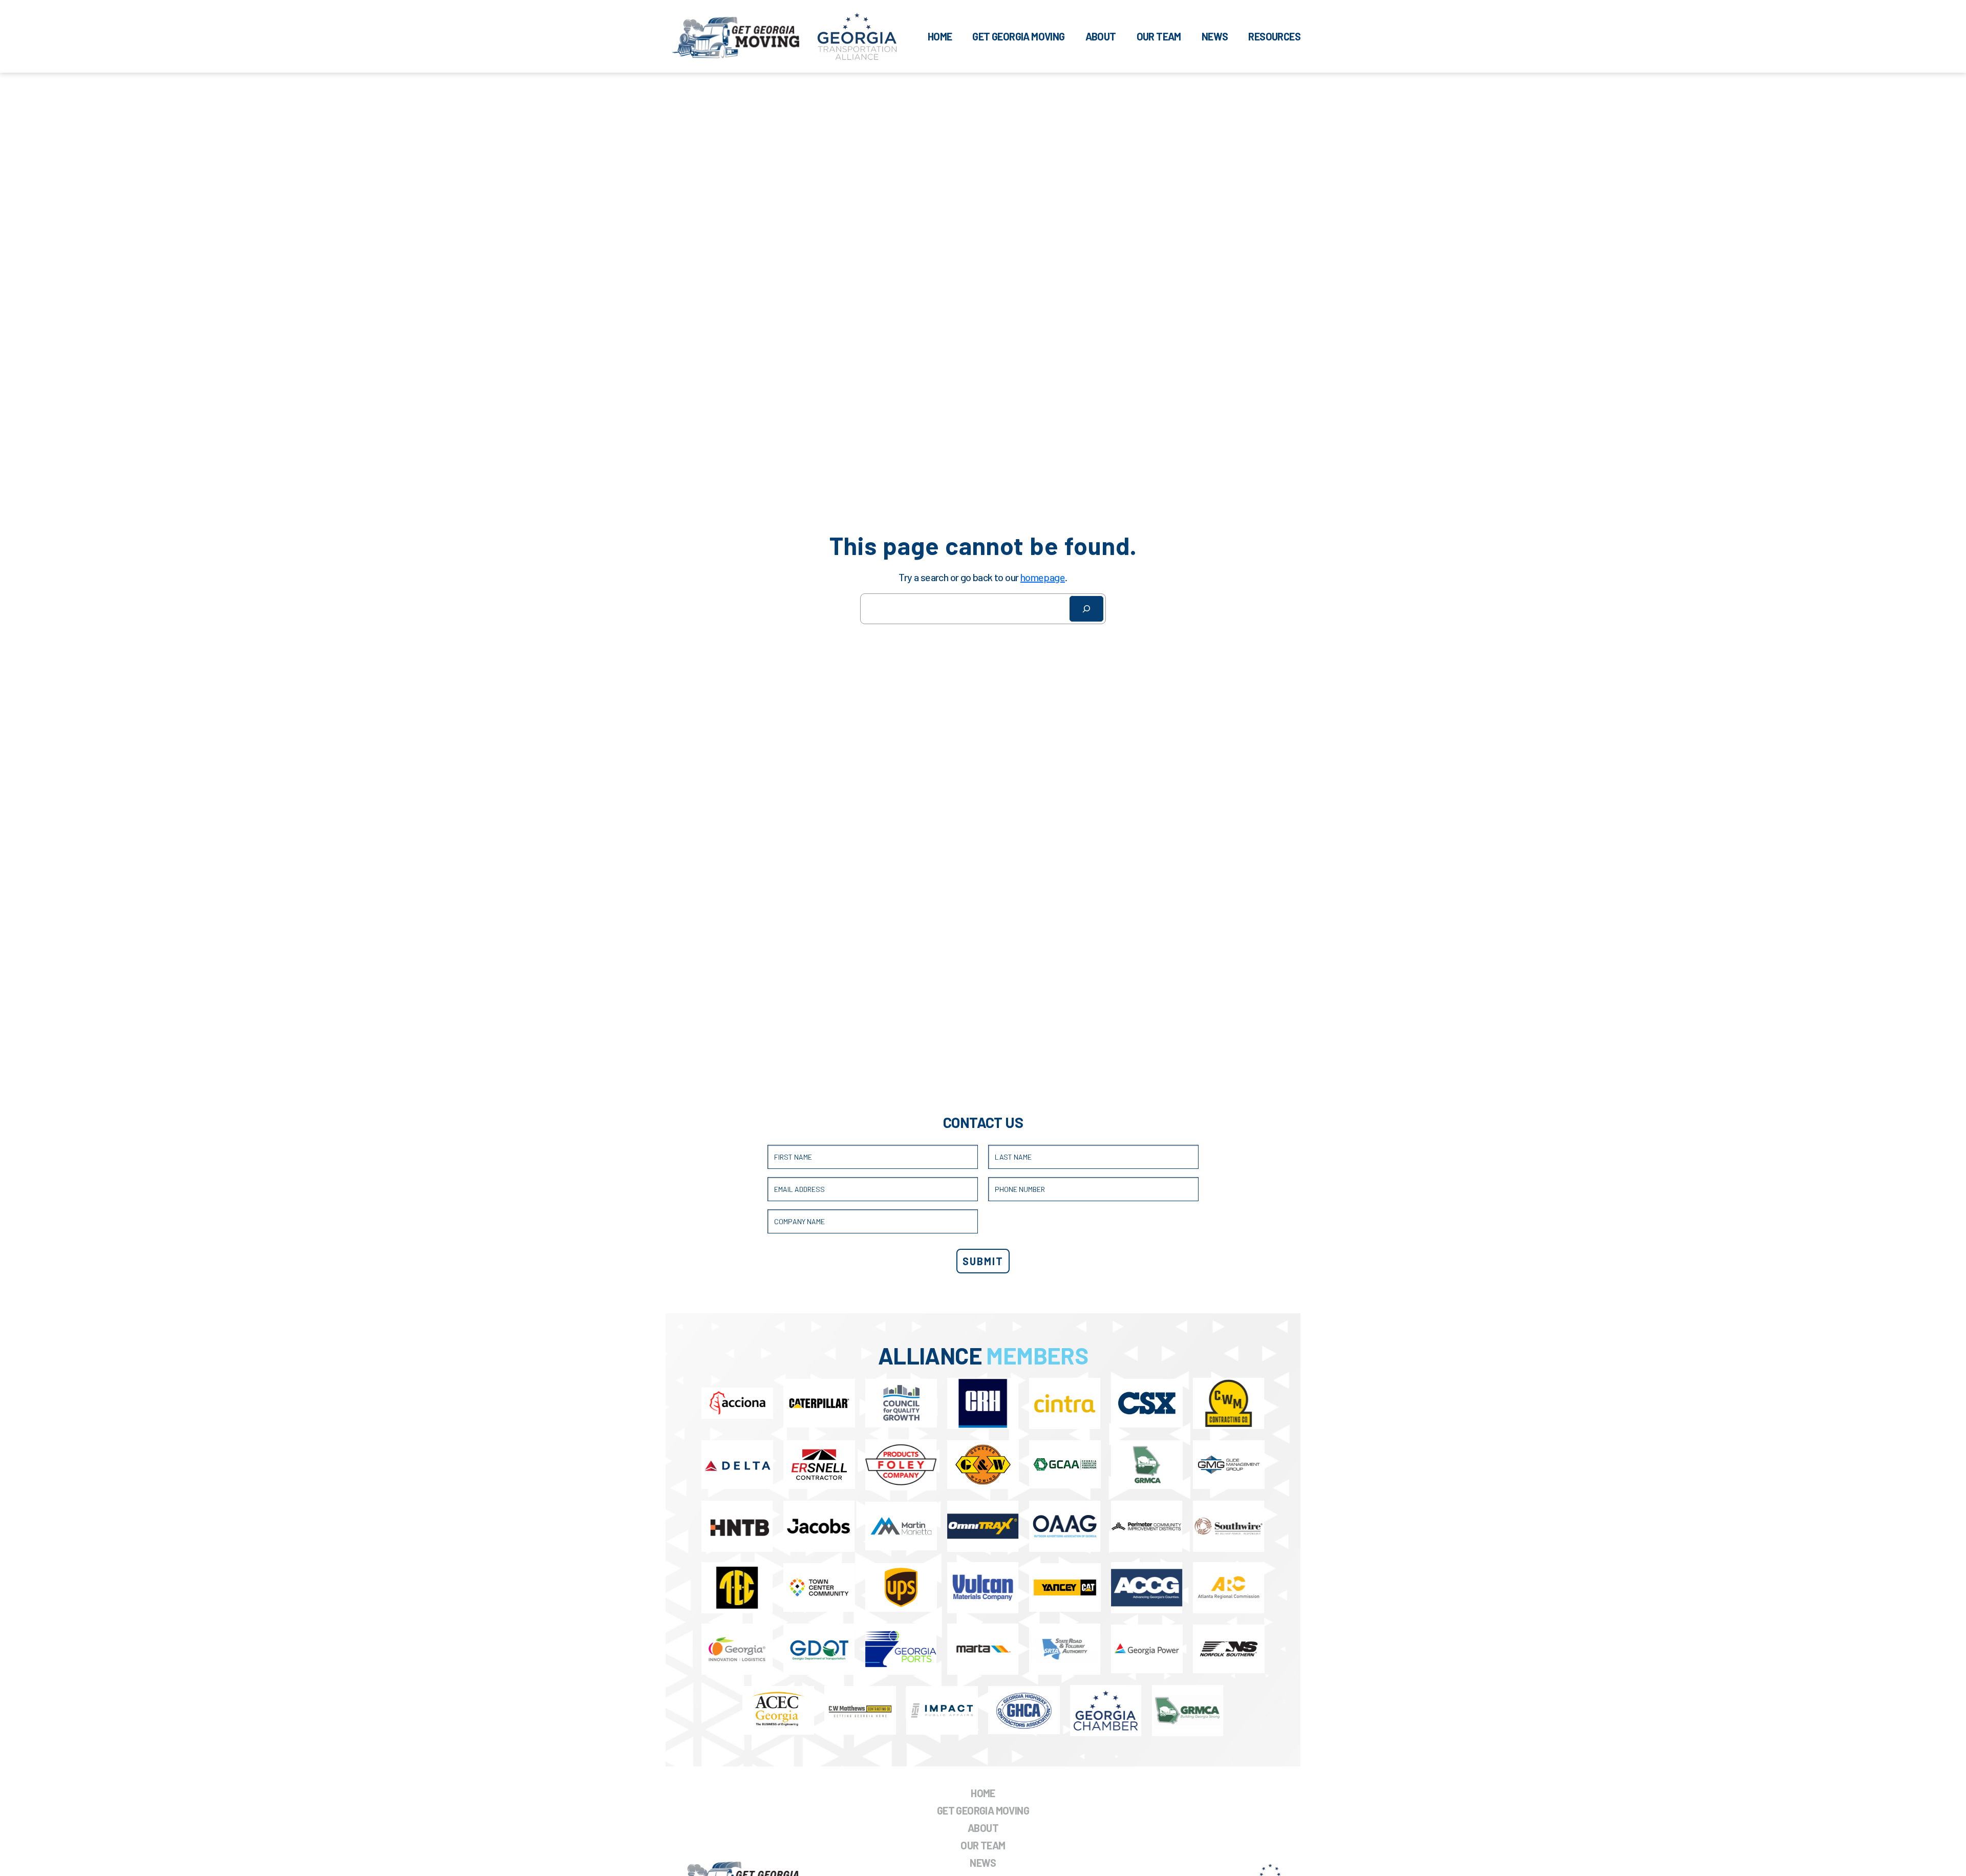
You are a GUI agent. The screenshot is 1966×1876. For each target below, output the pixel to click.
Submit (983, 1261)
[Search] (1086, 609)
